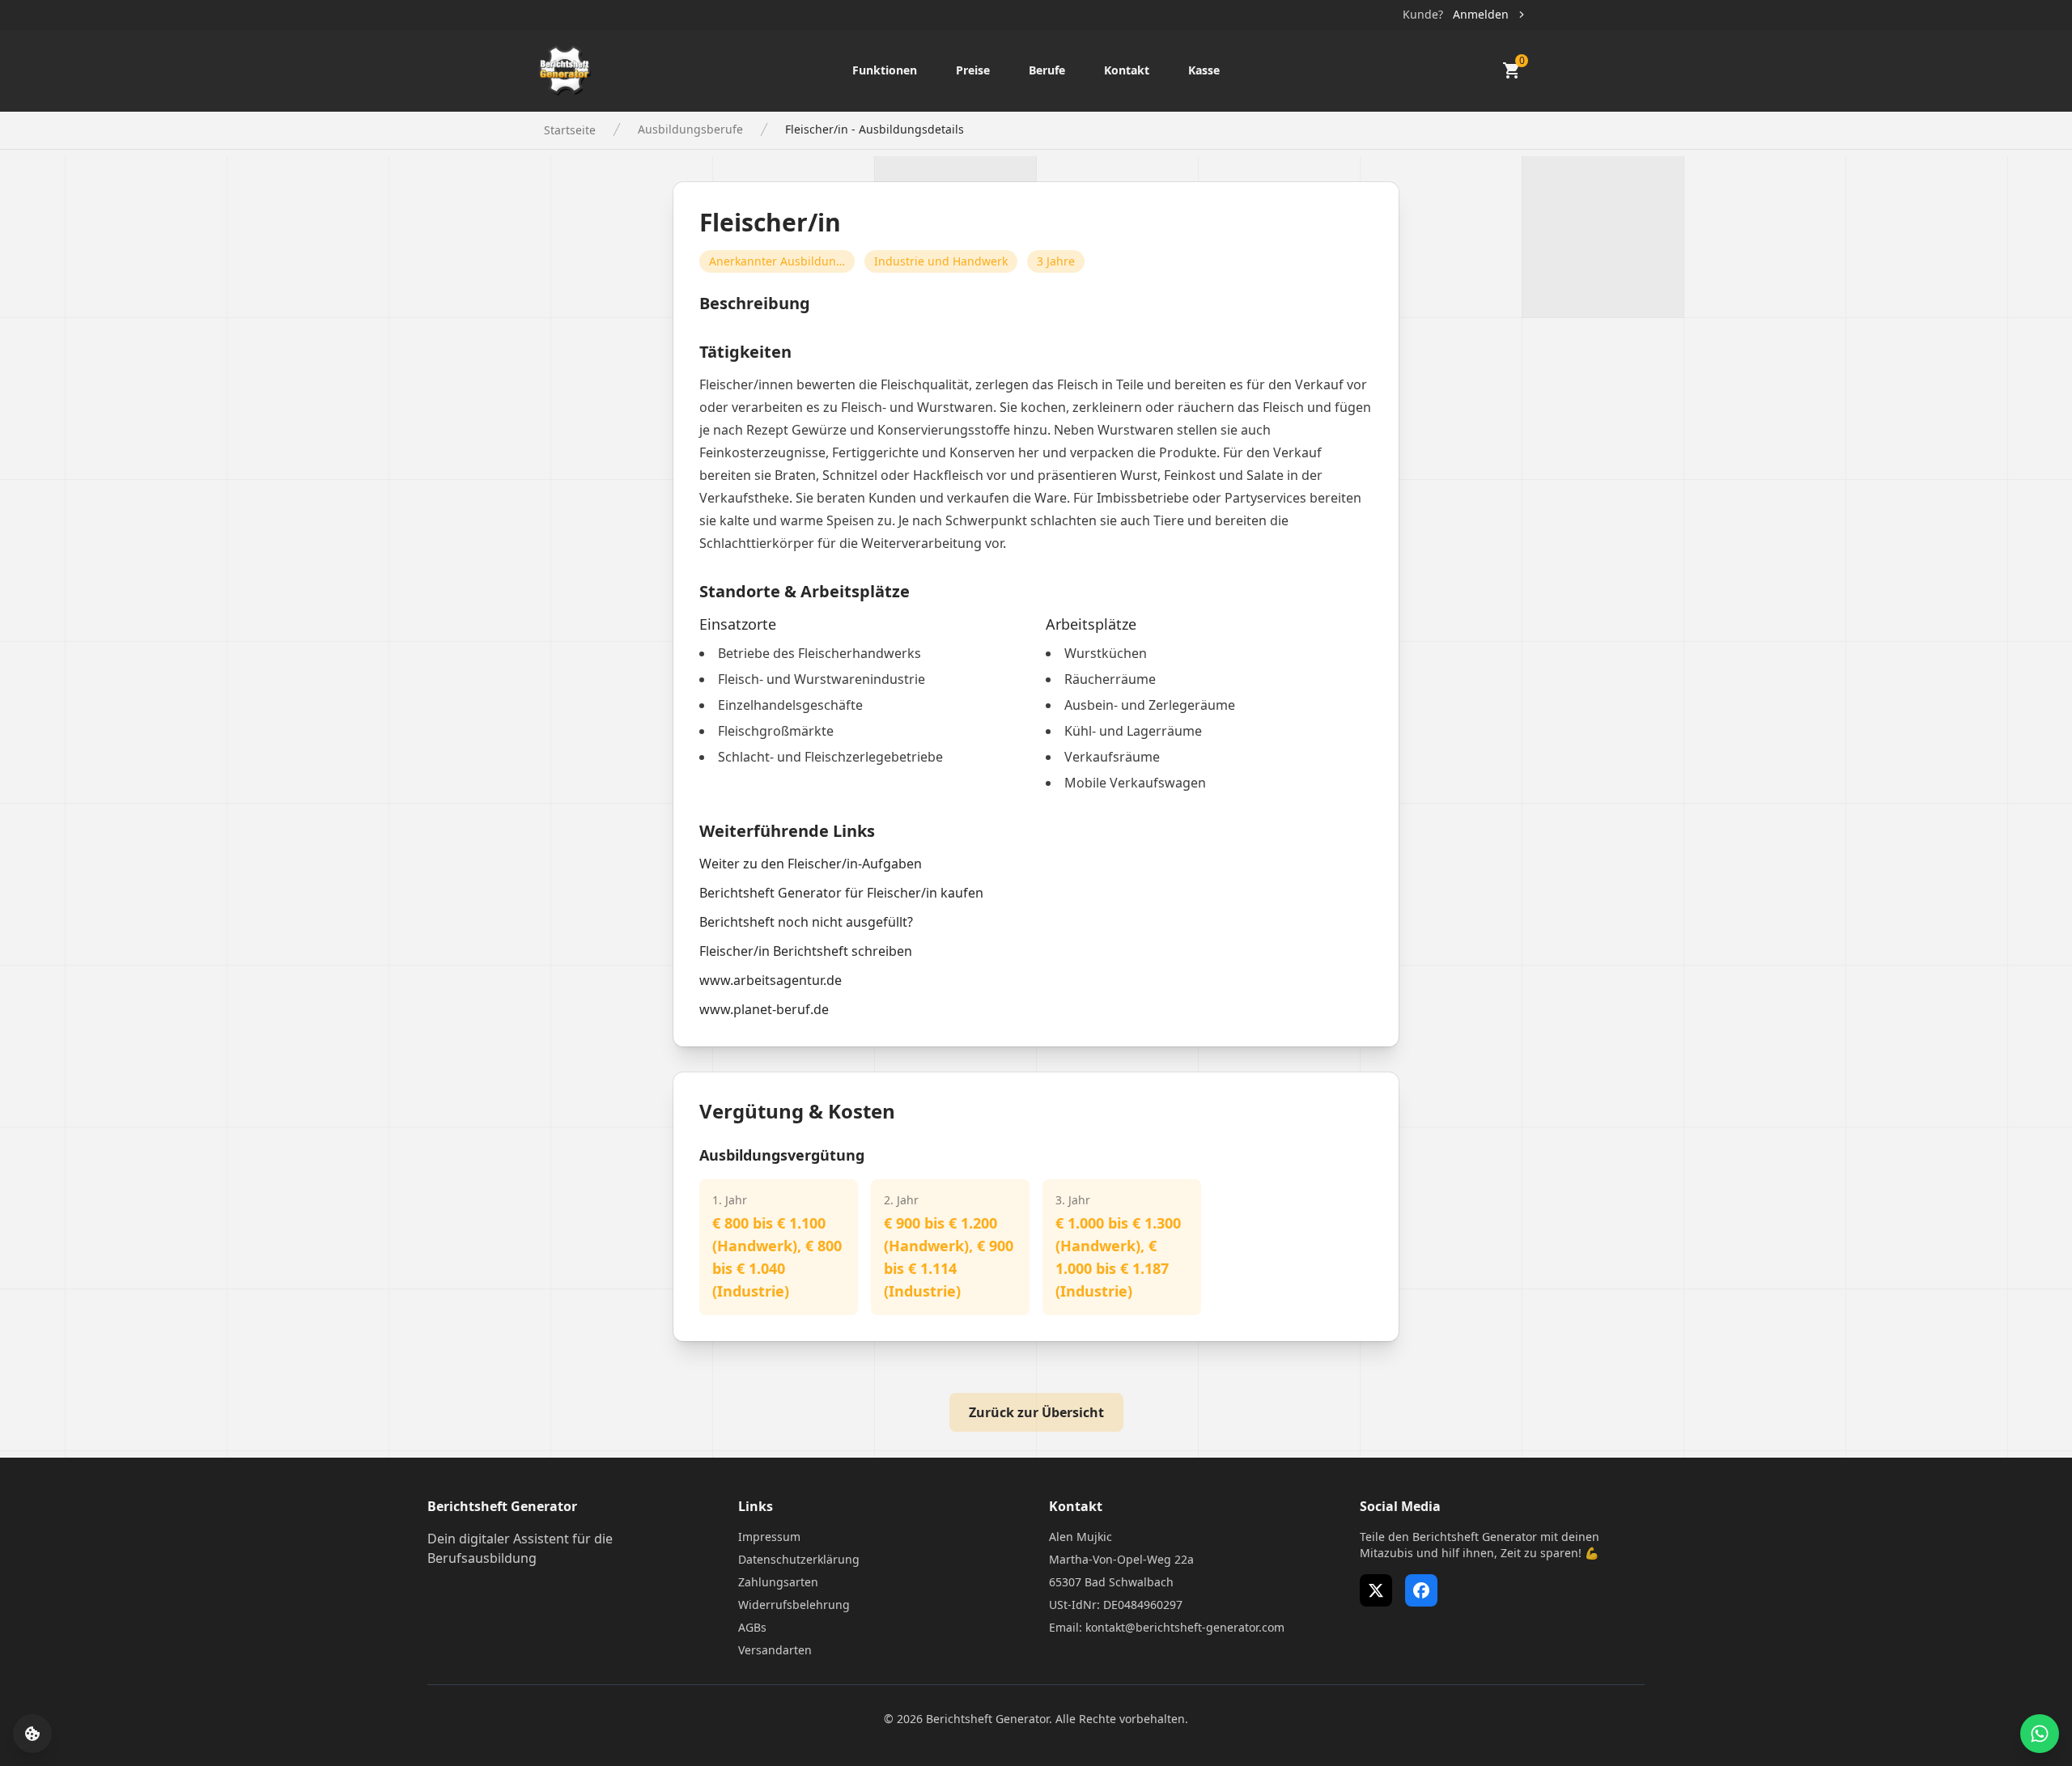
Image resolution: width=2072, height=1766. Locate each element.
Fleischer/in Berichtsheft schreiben (806, 951)
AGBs (752, 1627)
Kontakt (1127, 70)
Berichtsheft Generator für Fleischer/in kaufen (841, 893)
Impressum (769, 1537)
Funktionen (885, 70)
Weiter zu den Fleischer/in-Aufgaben (811, 864)
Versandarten (775, 1650)
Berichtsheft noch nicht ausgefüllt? (806, 922)
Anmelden (1481, 14)
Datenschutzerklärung (799, 1559)
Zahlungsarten (778, 1582)
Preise (973, 70)
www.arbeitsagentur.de (771, 980)
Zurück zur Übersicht (1036, 1412)
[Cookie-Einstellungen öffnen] (32, 1734)
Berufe (1047, 70)
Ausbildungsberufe (690, 129)
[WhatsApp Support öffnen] (2040, 1734)
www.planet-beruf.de (764, 1009)
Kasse (1204, 70)
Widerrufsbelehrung (794, 1605)
